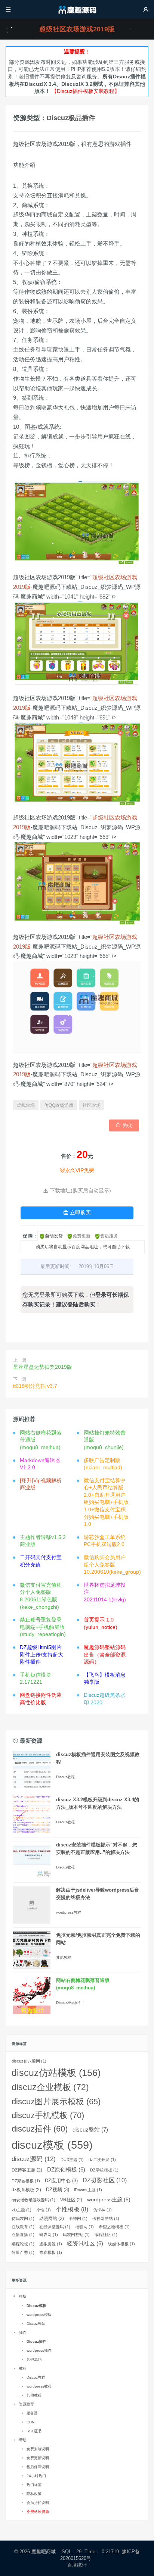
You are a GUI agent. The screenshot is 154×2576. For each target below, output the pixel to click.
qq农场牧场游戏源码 (33, 2200)
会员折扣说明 (38, 2503)
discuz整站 (90, 2130)
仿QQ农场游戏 (59, 1105)
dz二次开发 (102, 2160)
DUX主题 (72, 2160)
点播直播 (23, 2235)
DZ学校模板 (104, 2170)
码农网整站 (76, 2235)
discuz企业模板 (50, 2087)
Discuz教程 (65, 1777)
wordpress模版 (39, 2315)
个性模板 (72, 2209)
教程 (23, 2368)
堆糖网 (84, 2227)
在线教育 (23, 2227)
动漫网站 (52, 2219)
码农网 (49, 2235)
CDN (30, 2422)
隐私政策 (34, 2494)
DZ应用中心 (61, 2181)
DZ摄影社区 (105, 2180)
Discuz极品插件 (71, 118)
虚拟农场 (26, 1105)
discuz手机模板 (48, 2115)
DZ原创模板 (66, 2170)
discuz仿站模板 (56, 2073)
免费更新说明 (38, 2458)
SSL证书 (34, 2431)
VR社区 (71, 2200)
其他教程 (64, 1957)
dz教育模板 (26, 2190)
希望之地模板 (114, 2227)
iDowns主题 (88, 2190)
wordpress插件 (39, 2350)
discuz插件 (40, 2129)
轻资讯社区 (85, 2244)
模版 (23, 2296)
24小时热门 (36, 2476)
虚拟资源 (51, 2244)
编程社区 (106, 2235)
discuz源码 (34, 2159)
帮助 (23, 2440)
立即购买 (77, 1212)
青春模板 (51, 2252)
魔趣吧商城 (44, 2552)
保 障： (30, 1236)
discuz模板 (52, 2145)
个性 (44, 2210)
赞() (124, 1125)
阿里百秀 (23, 2252)
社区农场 (92, 1105)
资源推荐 (27, 2404)
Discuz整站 (36, 2324)
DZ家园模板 (26, 2181)
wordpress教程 (69, 1912)
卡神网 (78, 2219)
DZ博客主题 (27, 2170)
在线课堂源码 (55, 2227)
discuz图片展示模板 (56, 2102)
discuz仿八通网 (29, 2061)
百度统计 (77, 2565)
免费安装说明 (38, 2449)
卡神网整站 (106, 2219)
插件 (23, 2333)
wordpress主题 (109, 2199)
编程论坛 (23, 2244)
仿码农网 (23, 2219)
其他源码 (34, 2359)
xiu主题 (21, 2210)
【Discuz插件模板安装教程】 (86, 91)
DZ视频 (58, 2190)
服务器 (32, 2413)
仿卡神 (102, 2210)
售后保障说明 (38, 2467)
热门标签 (34, 2485)
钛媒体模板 (121, 2244)
